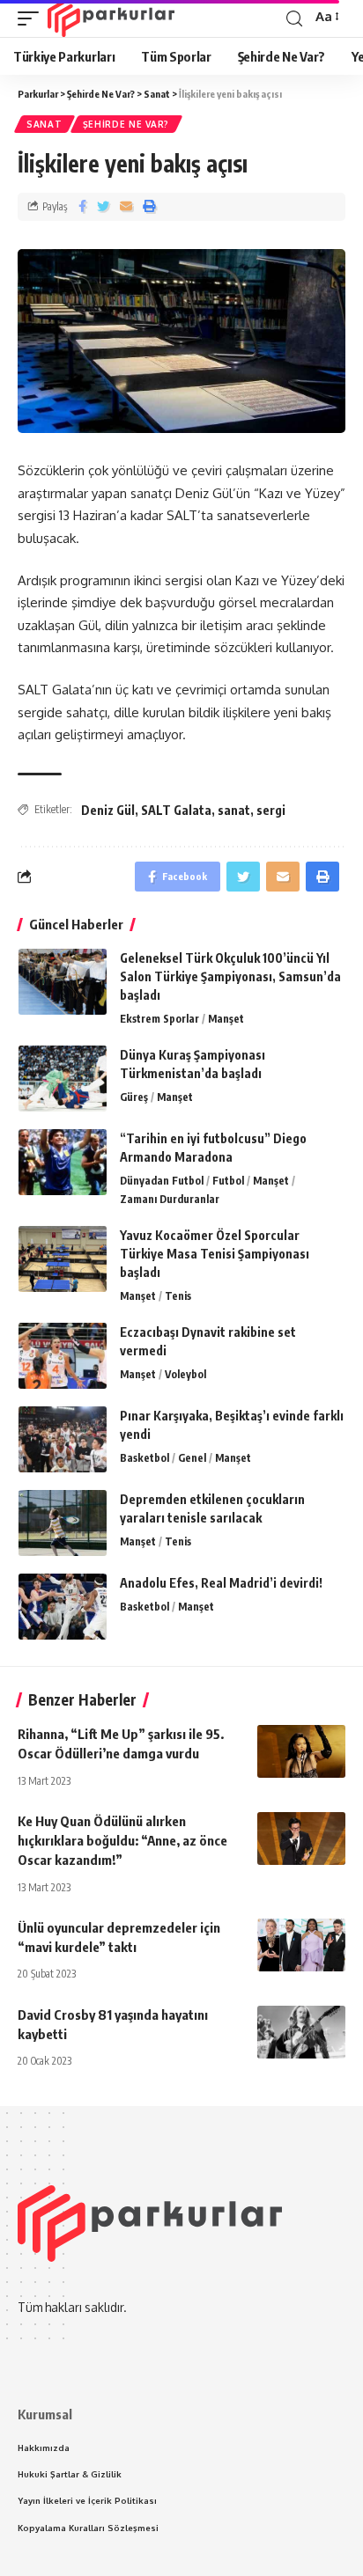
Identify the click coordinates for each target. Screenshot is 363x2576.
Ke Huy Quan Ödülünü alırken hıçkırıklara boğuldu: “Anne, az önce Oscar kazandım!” (122, 1840)
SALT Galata (176, 810)
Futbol (228, 1181)
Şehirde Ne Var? (126, 124)
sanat (234, 810)
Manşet (226, 1019)
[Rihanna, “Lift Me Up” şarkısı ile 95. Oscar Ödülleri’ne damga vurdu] (301, 1751)
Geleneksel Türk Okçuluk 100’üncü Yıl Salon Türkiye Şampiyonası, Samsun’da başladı (230, 976)
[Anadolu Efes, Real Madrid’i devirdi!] (63, 1607)
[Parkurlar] (111, 18)
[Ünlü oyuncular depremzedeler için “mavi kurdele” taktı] (301, 1945)
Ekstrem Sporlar (159, 1019)
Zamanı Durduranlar (170, 1199)
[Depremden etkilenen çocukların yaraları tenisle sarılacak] (63, 1523)
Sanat (44, 124)
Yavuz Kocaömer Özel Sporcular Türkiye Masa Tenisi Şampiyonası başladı (215, 1254)
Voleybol (185, 1374)
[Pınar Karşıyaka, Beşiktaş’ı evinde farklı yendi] (63, 1439)
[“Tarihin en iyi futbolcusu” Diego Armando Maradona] (63, 1162)
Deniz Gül (108, 810)
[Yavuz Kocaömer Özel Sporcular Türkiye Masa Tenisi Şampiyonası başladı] (63, 1259)
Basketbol (144, 1458)
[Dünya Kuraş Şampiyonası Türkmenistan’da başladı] (63, 1079)
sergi (271, 810)
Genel (192, 1458)
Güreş (134, 1097)
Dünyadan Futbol (162, 1181)
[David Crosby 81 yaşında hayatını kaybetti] (301, 2032)
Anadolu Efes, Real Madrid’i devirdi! (221, 1583)
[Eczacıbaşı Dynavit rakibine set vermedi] (63, 1356)
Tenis (178, 1296)
